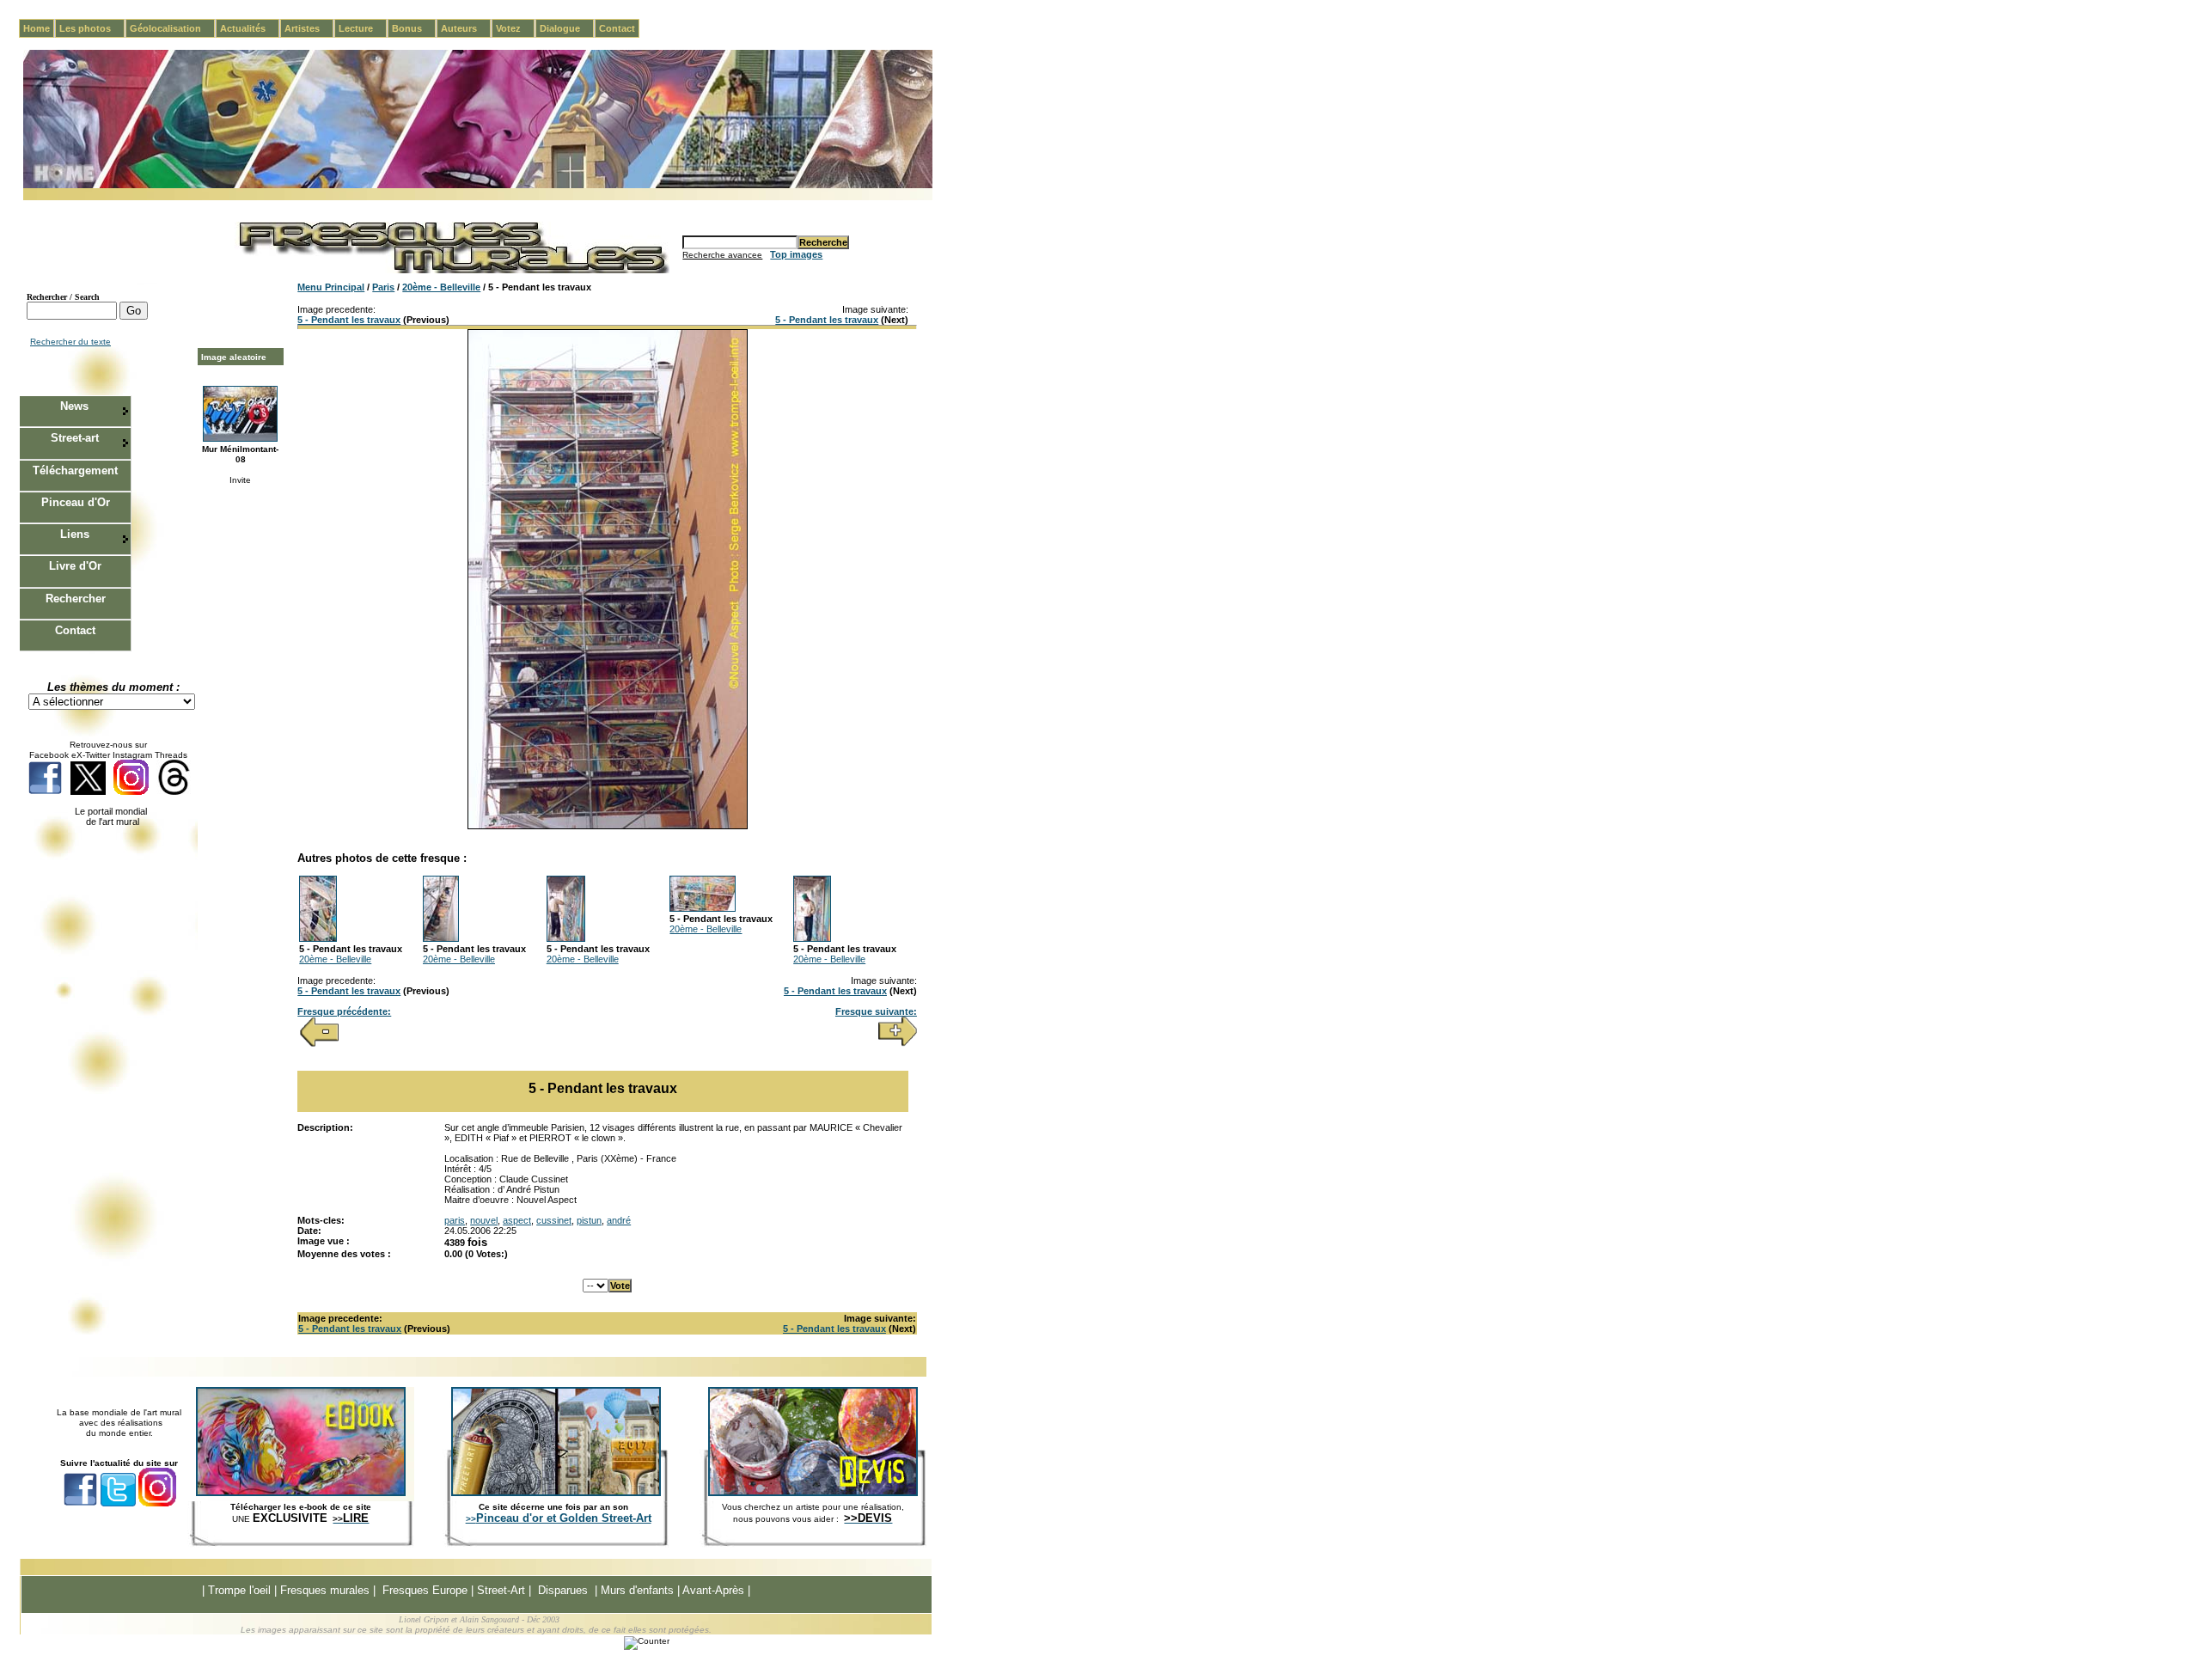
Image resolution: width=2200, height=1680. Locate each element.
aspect (517, 1220)
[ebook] (301, 1493)
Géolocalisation (172, 28)
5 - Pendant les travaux (349, 320)
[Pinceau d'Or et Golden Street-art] (556, 1493)
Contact (617, 28)
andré (619, 1220)
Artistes (309, 28)
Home (37, 28)
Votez (515, 28)
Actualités (250, 28)
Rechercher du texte (70, 342)
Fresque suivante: (876, 1011)
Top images (796, 254)
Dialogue (567, 28)
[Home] (478, 185)
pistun (589, 1220)
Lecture (363, 28)
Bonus (414, 28)
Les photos (92, 28)
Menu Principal (331, 287)
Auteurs (466, 28)
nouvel (484, 1220)
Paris (383, 287)
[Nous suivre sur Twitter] (88, 792)
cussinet (554, 1220)
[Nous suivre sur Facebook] (45, 792)
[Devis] (813, 1493)
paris (455, 1220)
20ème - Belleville (441, 287)
